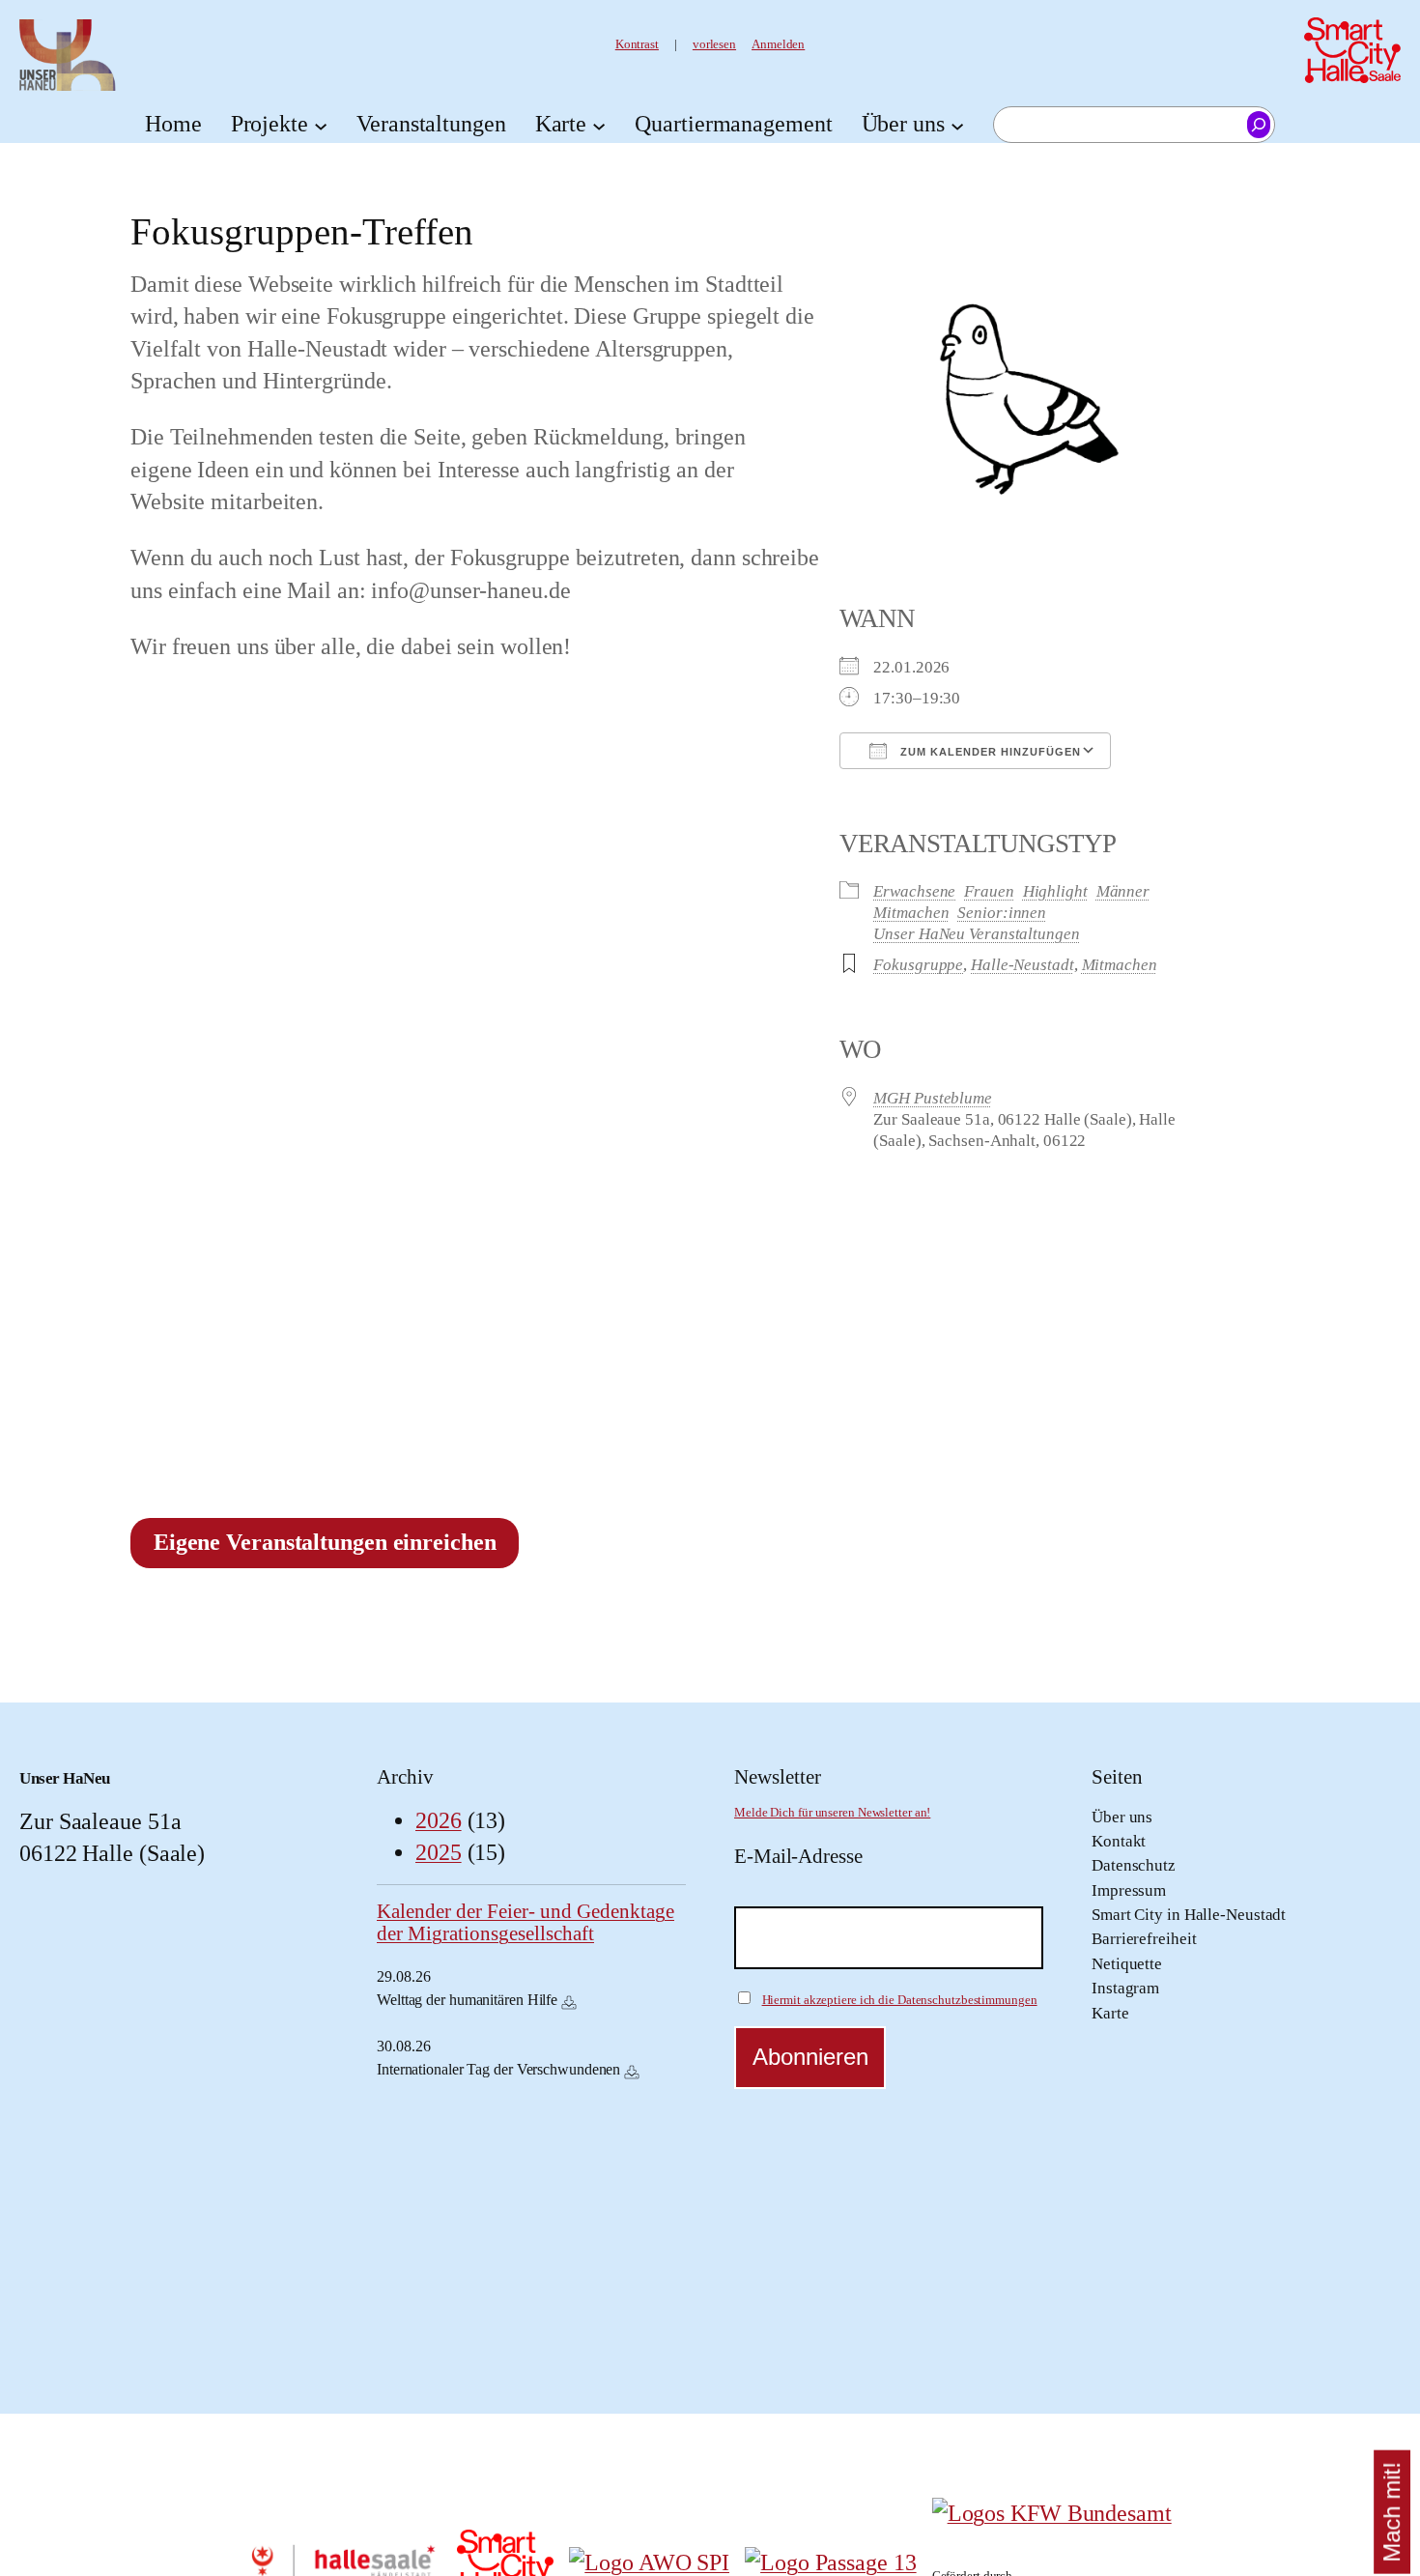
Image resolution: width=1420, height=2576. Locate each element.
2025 (439, 1852)
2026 (439, 1820)
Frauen (989, 891)
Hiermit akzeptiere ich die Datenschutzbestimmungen (900, 2000)
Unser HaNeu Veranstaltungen (976, 933)
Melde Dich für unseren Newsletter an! (832, 1813)
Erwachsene (914, 891)
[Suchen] (1259, 125)
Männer (1123, 891)
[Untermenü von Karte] (599, 125)
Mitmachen (911, 912)
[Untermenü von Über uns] (957, 125)
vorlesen (714, 44)
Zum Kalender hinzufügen (989, 752)
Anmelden (778, 44)
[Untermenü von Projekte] (321, 125)
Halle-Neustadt (1022, 964)
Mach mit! (1392, 2512)
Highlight (1055, 891)
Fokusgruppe (918, 964)
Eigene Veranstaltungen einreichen (325, 1542)
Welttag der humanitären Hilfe (467, 2000)
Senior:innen (1002, 912)
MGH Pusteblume (933, 1098)
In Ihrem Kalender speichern (569, 2002)
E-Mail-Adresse (798, 1856)
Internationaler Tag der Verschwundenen (498, 2069)
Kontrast (637, 44)
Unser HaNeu (65, 1778)
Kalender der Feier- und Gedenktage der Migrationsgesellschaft (525, 1922)
